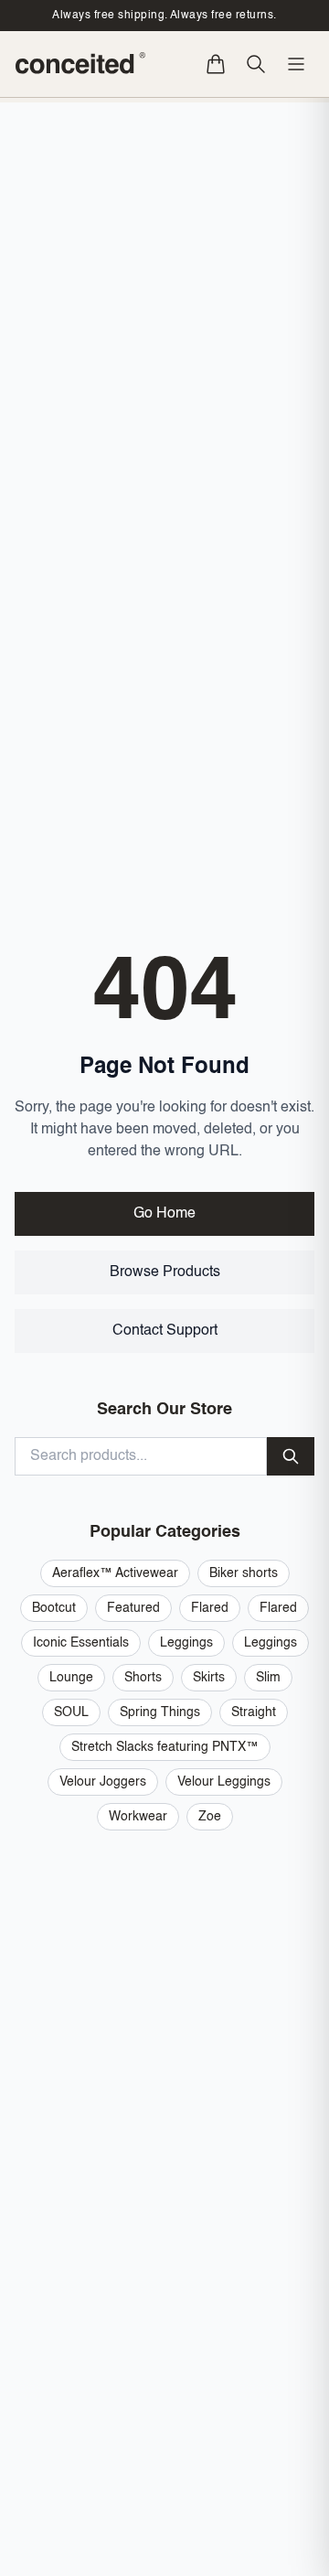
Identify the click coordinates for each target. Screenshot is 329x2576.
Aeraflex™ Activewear (115, 1573)
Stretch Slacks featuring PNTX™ (165, 1747)
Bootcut (54, 1608)
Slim (268, 1678)
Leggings (186, 1643)
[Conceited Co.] (81, 64)
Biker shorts (244, 1573)
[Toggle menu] (296, 64)
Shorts (143, 1678)
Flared (210, 1608)
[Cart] (216, 64)
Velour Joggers (103, 1782)
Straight (254, 1712)
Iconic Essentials (81, 1643)
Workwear (138, 1817)
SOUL (71, 1712)
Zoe (210, 1817)
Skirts (209, 1678)
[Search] (256, 64)
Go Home (164, 1214)
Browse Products (165, 1272)
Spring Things (160, 1712)
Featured (133, 1608)
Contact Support (165, 1331)
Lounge (71, 1678)
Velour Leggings (224, 1782)
